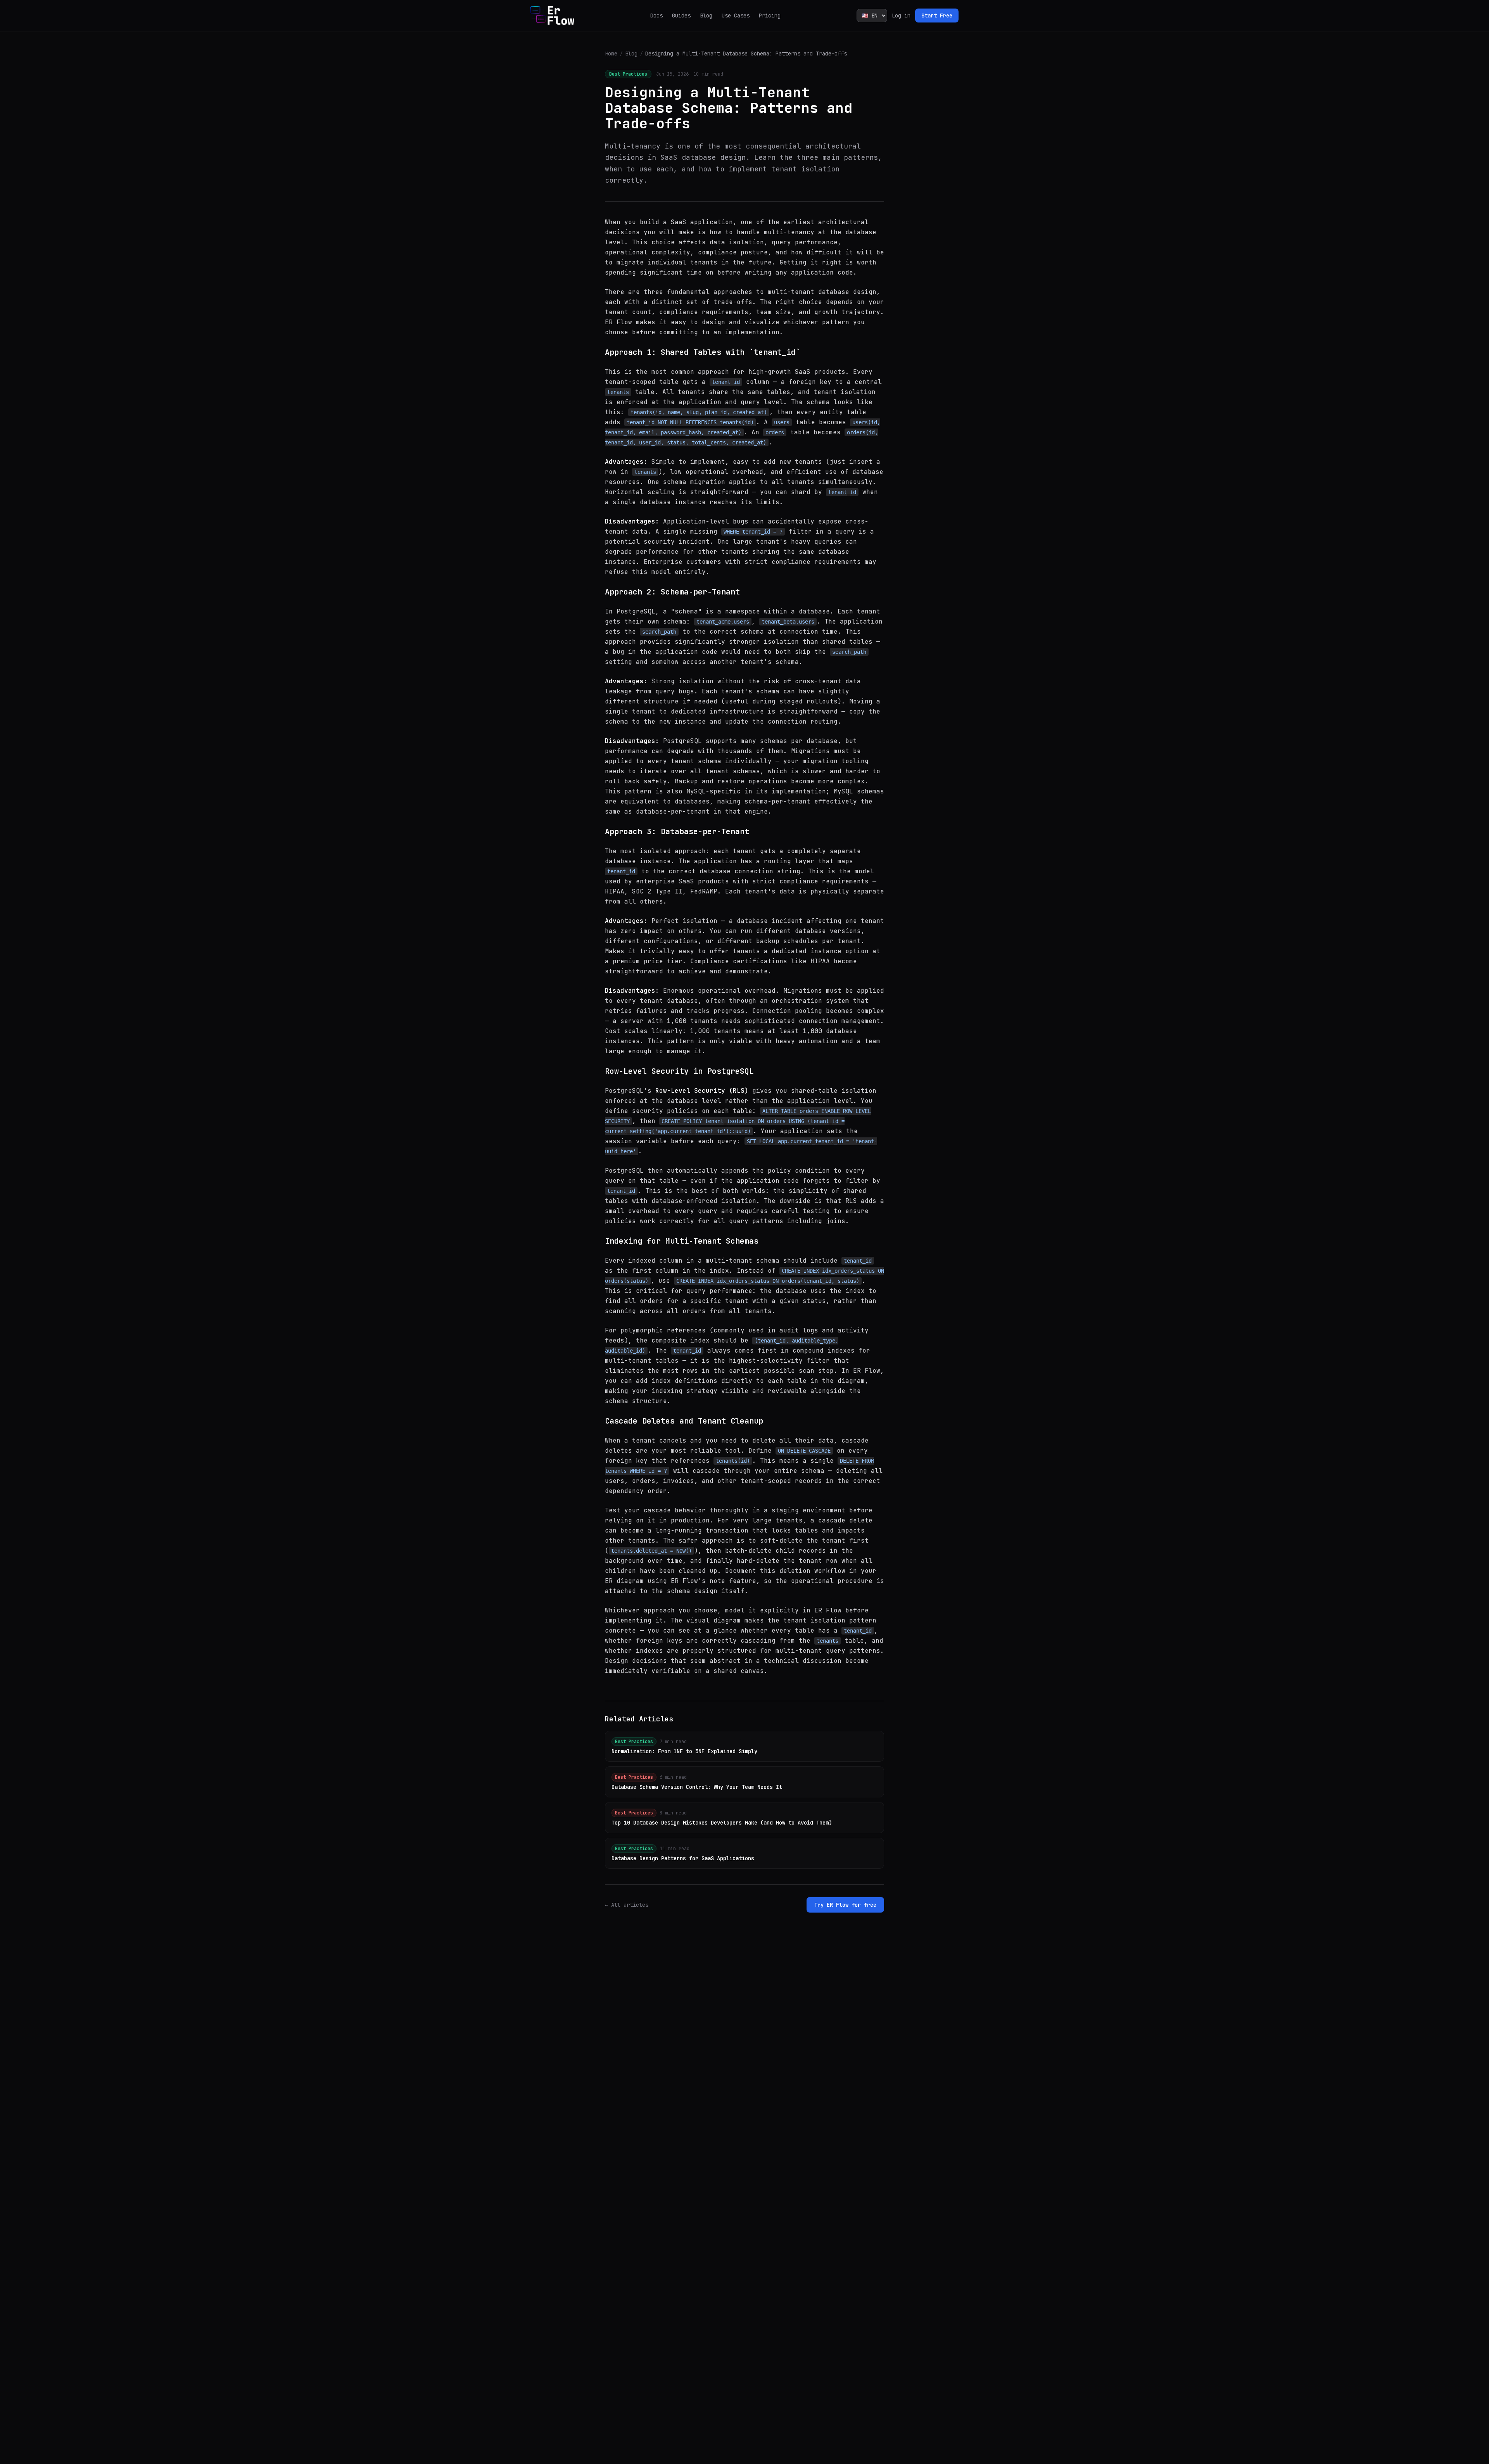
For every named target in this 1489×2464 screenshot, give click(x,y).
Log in (901, 16)
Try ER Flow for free (845, 1905)
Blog (706, 16)
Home (611, 54)
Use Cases (736, 16)
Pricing (770, 16)
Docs (656, 16)
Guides (681, 16)
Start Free (937, 16)
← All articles (627, 1905)
